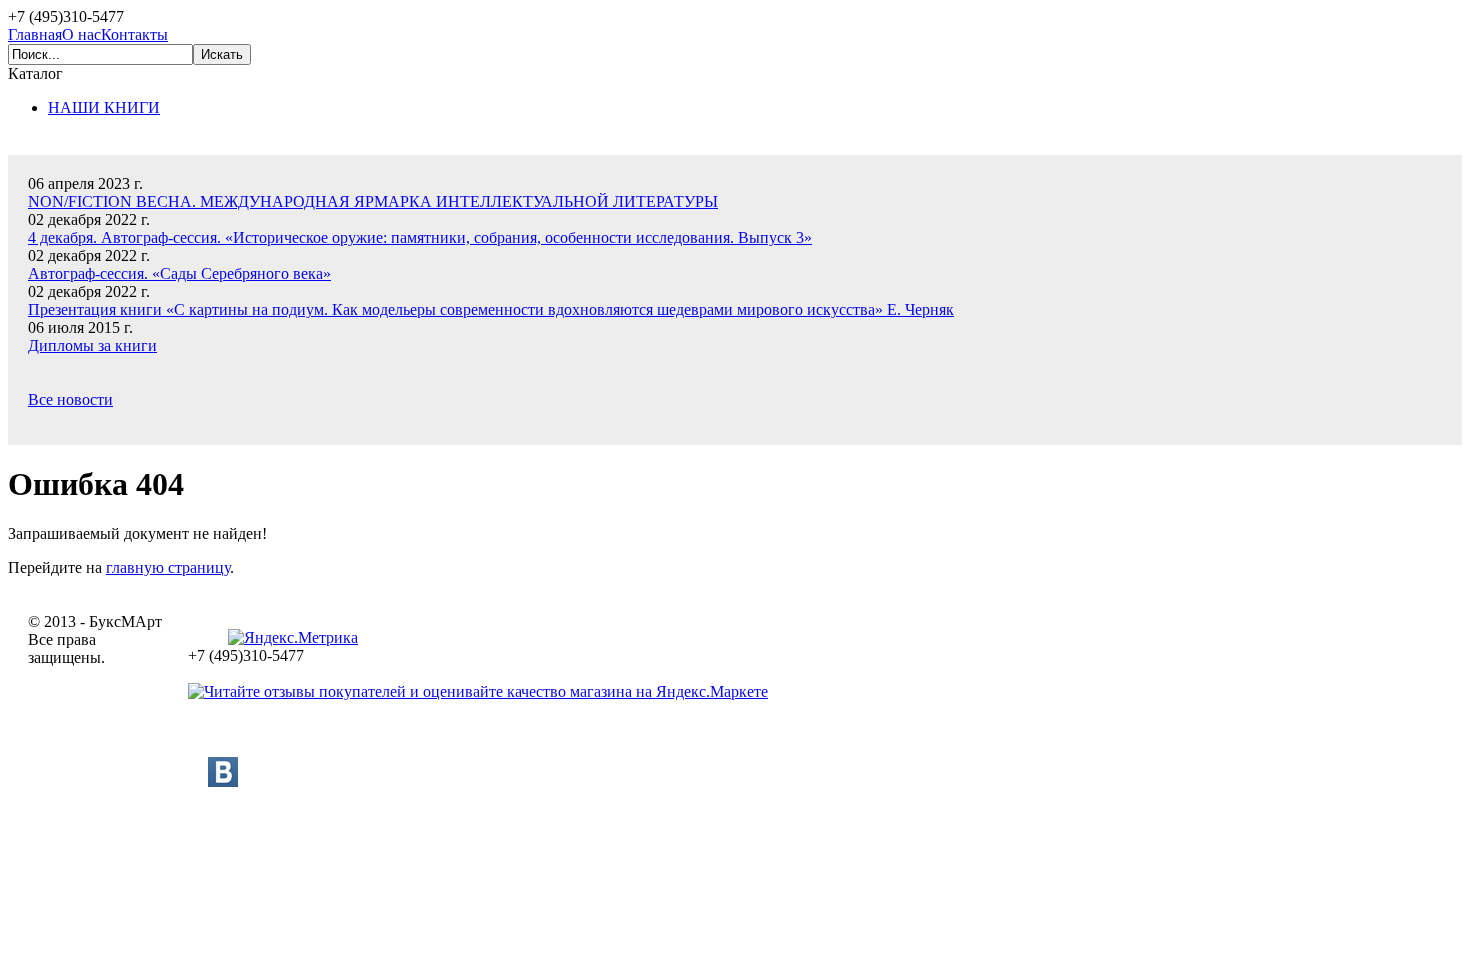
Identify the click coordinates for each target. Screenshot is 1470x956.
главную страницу (168, 567)
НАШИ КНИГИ (104, 107)
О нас (81, 34)
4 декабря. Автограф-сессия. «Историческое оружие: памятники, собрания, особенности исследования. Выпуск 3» (420, 237)
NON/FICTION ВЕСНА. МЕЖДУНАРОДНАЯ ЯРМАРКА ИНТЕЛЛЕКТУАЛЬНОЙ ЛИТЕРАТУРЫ (373, 201)
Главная (35, 34)
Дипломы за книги (92, 345)
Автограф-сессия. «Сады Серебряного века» (179, 273)
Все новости (70, 399)
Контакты (134, 34)
